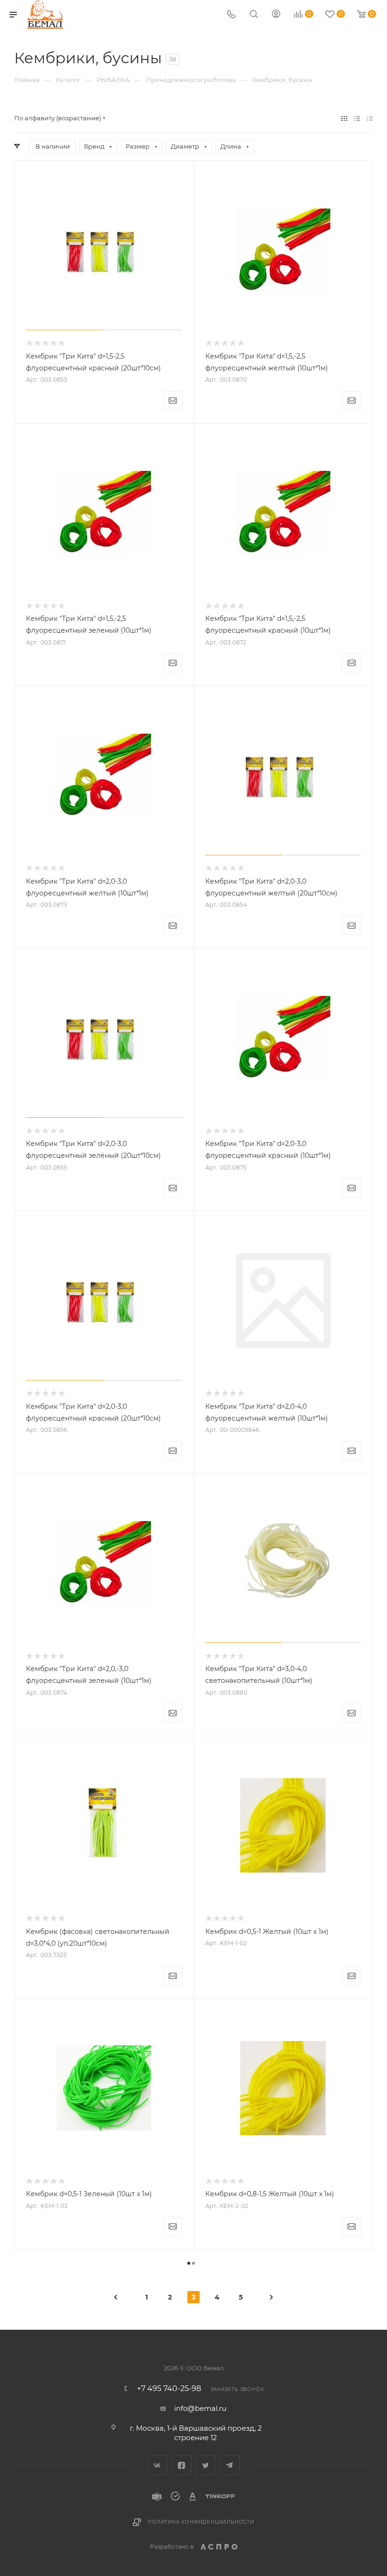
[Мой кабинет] (276, 15)
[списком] (357, 118)
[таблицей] (370, 118)
